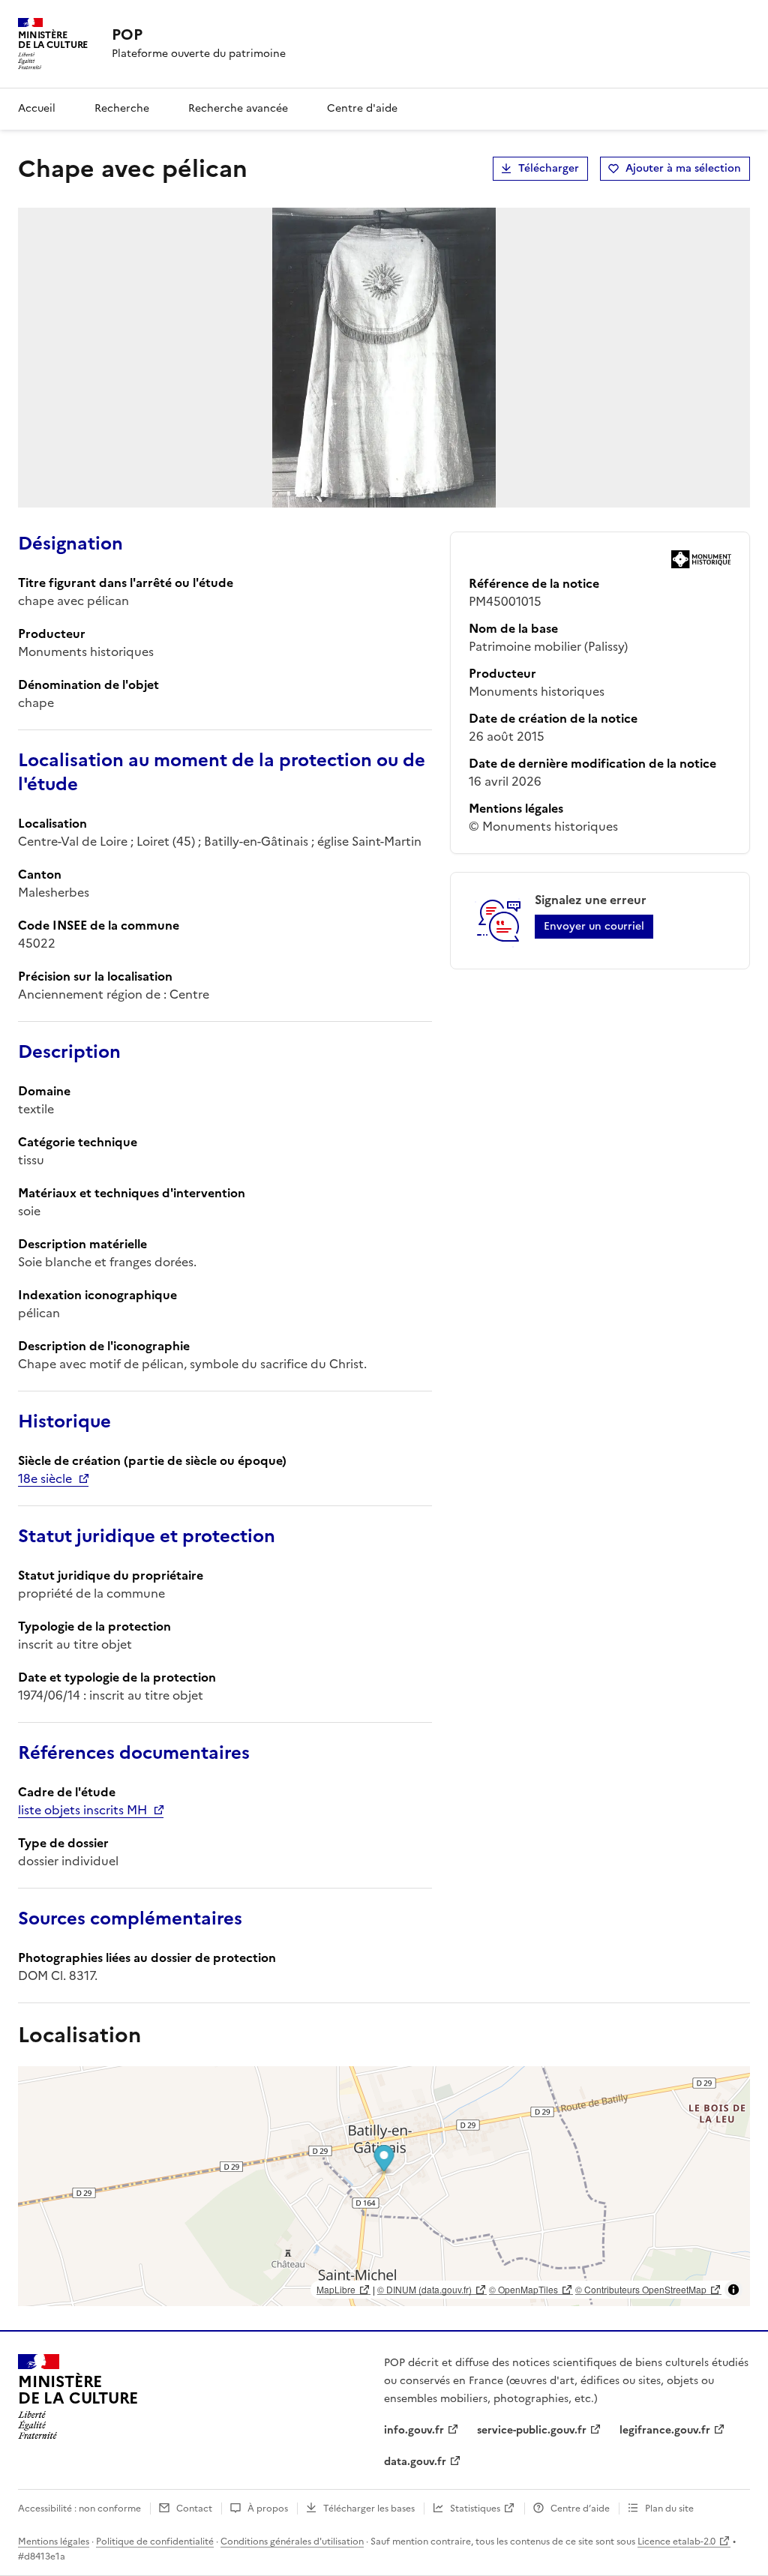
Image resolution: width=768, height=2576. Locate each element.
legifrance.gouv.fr (665, 2430)
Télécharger (549, 168)
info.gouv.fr (414, 2430)
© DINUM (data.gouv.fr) (424, 2289)
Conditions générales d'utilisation (292, 2542)
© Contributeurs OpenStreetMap (641, 2289)
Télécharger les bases (369, 2509)
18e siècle (45, 1478)
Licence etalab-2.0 (676, 2542)
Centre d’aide (580, 2509)
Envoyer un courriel (594, 926)
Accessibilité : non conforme (79, 2509)
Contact (194, 2509)
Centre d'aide (362, 108)
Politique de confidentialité (155, 2542)
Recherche (122, 108)
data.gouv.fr (415, 2462)
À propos (268, 2509)
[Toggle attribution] (733, 2290)
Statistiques (475, 2509)
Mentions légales (54, 2542)
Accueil (37, 108)
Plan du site (669, 2509)
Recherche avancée (238, 108)
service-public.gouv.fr (532, 2430)
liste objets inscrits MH (82, 1810)
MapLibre (336, 2289)
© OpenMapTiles (523, 2289)
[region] (384, 2186)
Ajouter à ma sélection (683, 168)
